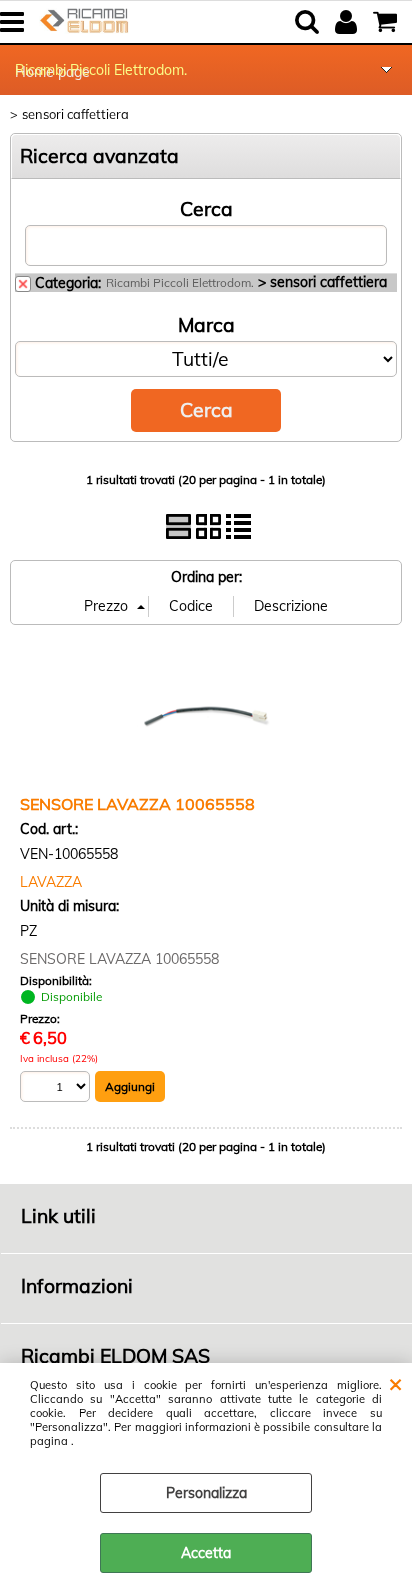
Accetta (206, 1553)
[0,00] (387, 22)
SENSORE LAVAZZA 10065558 (137, 804)
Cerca (206, 209)
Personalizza (206, 1493)
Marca (206, 325)
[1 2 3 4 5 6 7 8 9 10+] (57, 1089)
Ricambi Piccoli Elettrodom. (101, 70)
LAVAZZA (51, 882)
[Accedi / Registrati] (348, 22)
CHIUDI (395, 1383)
